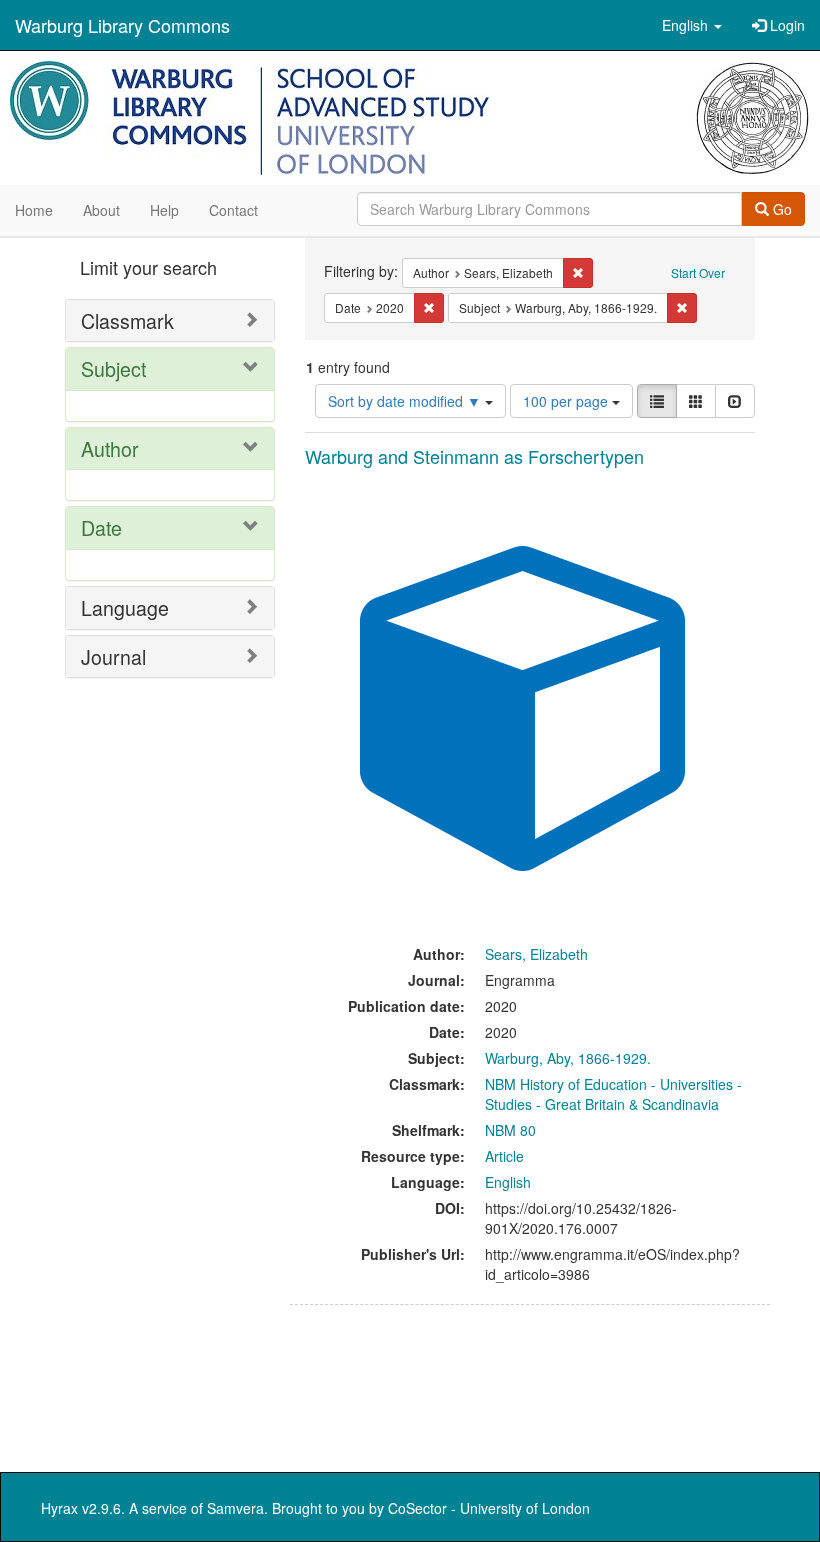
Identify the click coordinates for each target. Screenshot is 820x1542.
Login (785, 25)
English (508, 1182)
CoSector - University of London (489, 1508)
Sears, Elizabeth (536, 954)
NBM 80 (510, 1130)
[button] (692, 25)
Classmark (127, 320)
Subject (113, 368)
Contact (233, 210)
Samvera (235, 1508)
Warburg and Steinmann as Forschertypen (474, 456)
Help (164, 210)
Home (34, 210)
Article (504, 1156)
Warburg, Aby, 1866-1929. (568, 1058)
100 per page (567, 401)
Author (110, 448)
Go (780, 209)
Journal (113, 656)
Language (125, 607)
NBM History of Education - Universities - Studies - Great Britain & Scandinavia (613, 1094)
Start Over (698, 272)
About (101, 210)
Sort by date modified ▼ (406, 401)
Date (101, 527)
